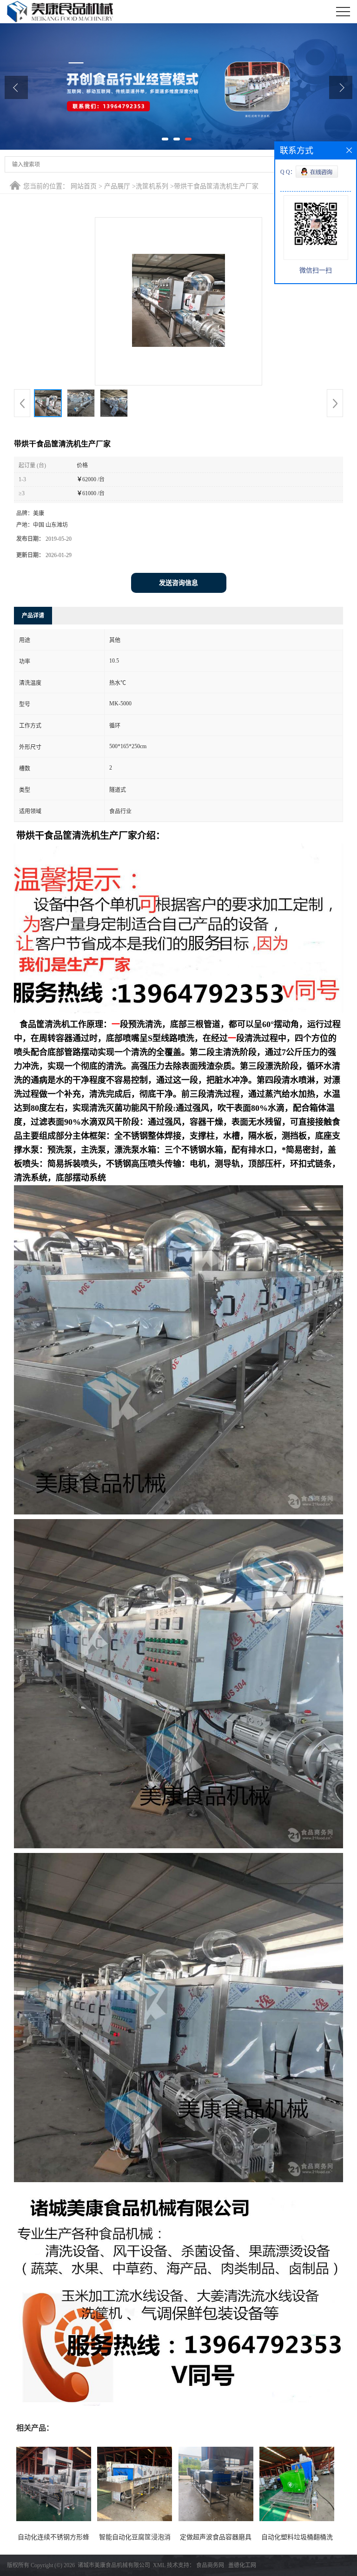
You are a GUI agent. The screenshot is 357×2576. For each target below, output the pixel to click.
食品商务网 (210, 2565)
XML (159, 2565)
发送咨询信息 (178, 583)
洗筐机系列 (152, 186)
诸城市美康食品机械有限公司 (114, 2565)
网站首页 (84, 186)
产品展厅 (117, 186)
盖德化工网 (242, 2565)
